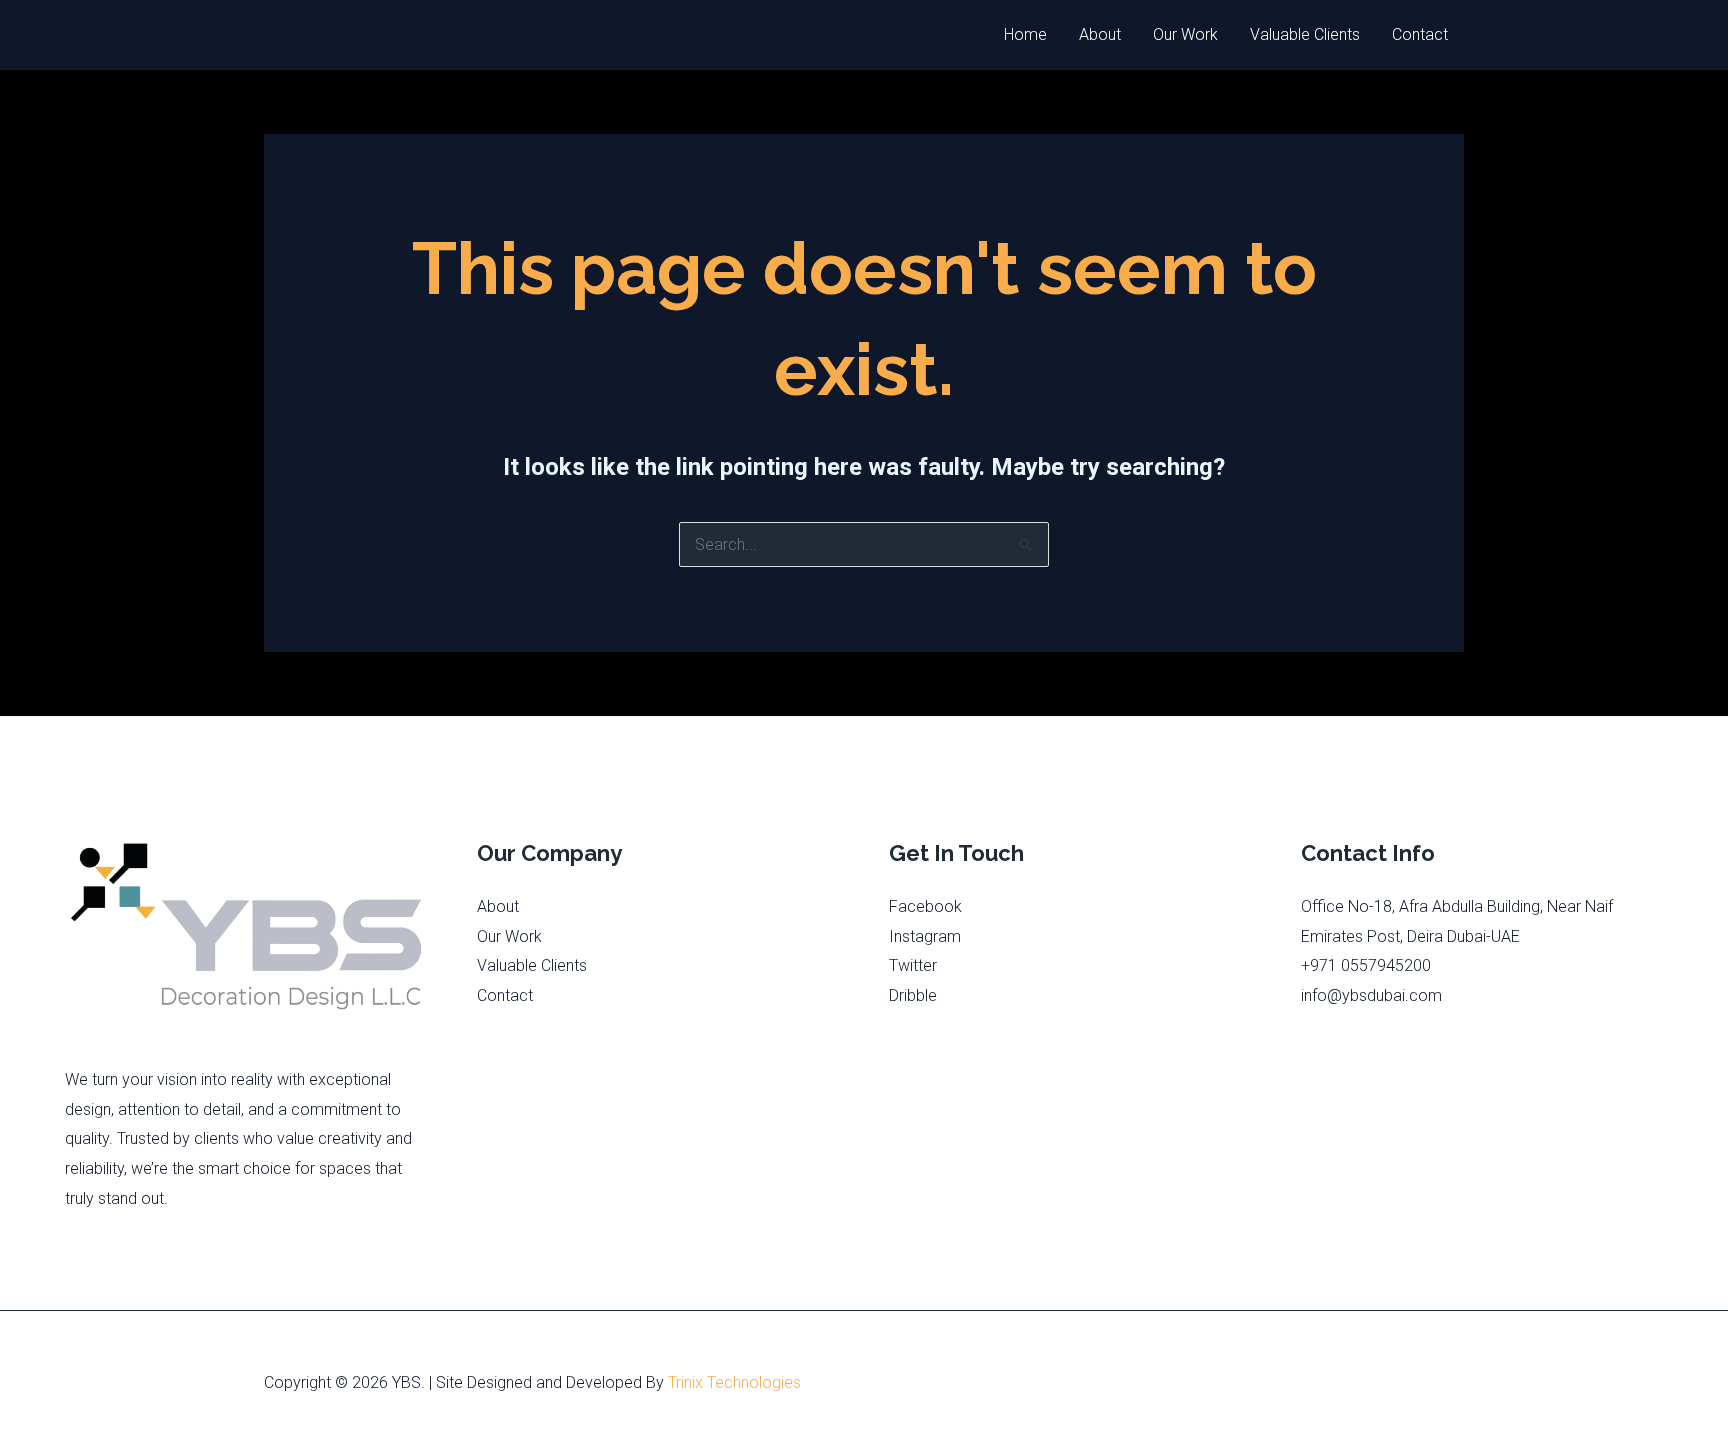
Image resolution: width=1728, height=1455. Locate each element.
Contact (1420, 34)
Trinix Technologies (734, 1382)
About (1100, 34)
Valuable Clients (1305, 34)
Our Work (1185, 34)
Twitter (913, 965)
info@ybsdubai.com (1371, 995)
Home (1025, 34)
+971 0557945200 (1366, 965)
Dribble (913, 995)
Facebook (925, 906)
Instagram (925, 936)
